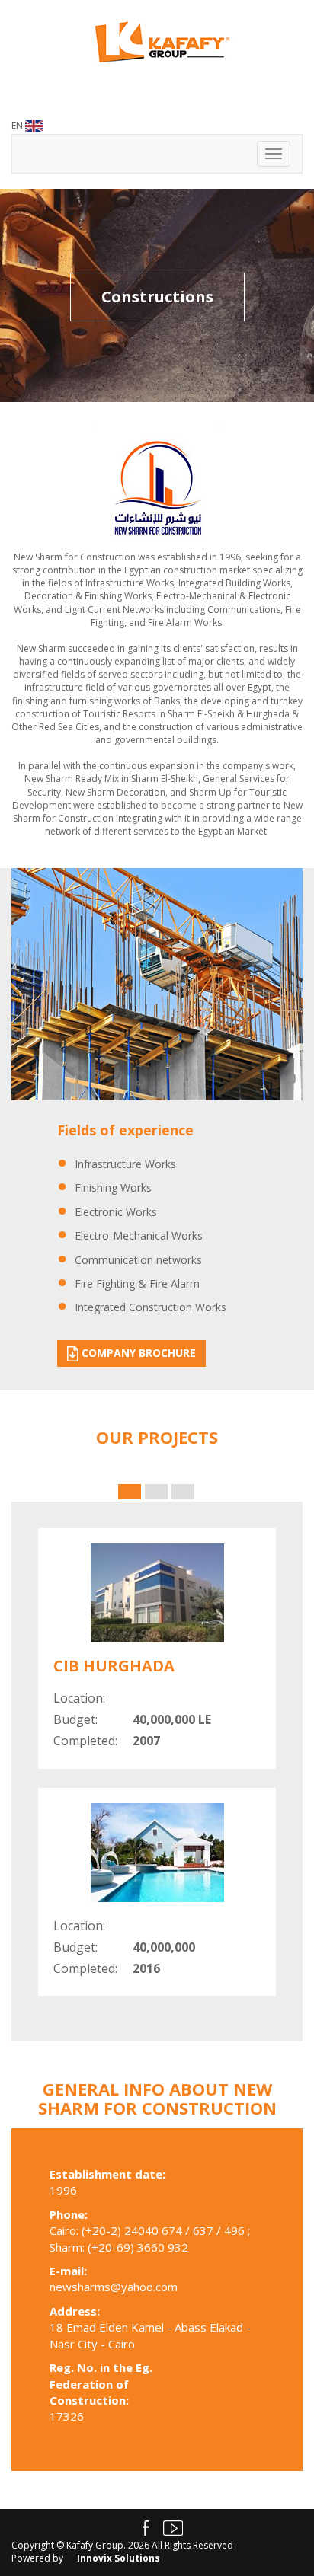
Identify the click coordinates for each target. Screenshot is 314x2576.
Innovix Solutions (119, 2558)
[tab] (130, 1492)
